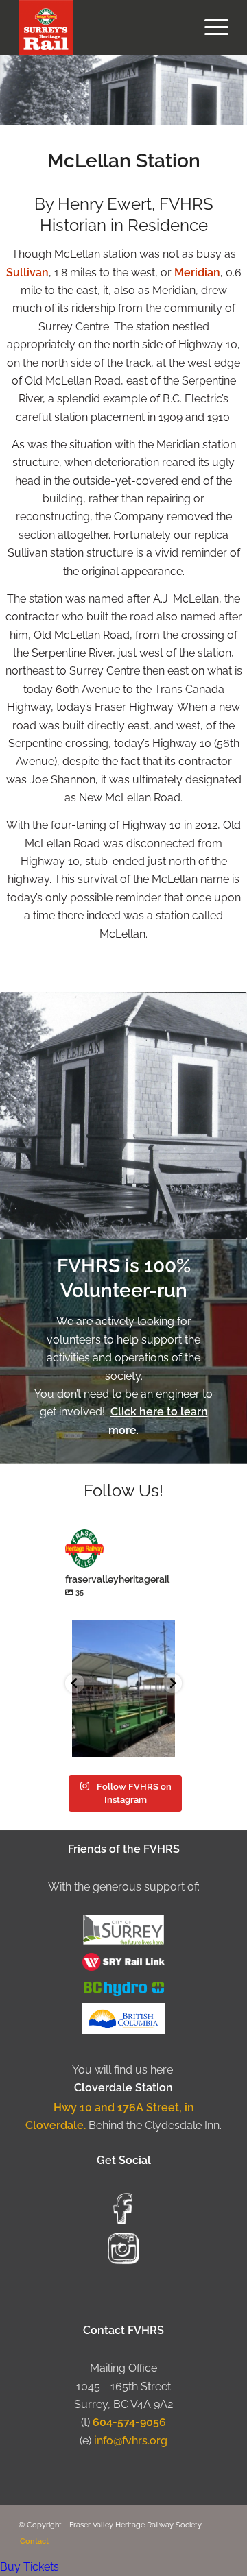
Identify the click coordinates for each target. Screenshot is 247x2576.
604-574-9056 (129, 2422)
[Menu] (210, 27)
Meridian (197, 272)
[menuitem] (210, 27)
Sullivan (27, 272)
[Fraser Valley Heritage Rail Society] (103, 27)
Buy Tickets (30, 2567)
